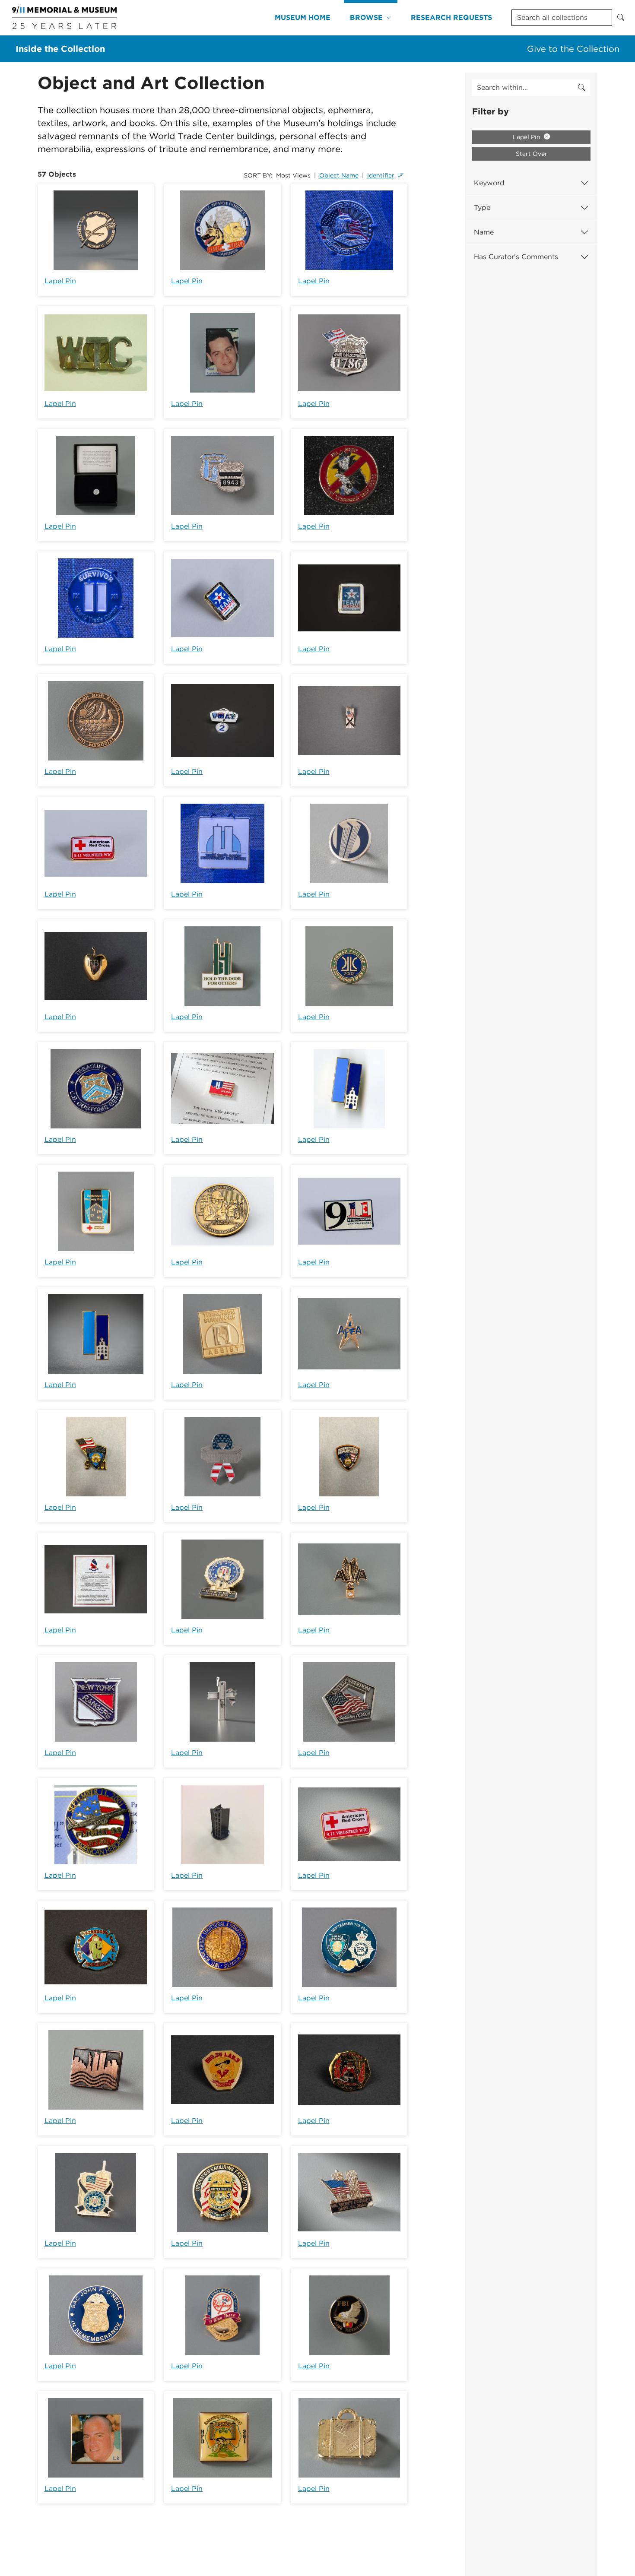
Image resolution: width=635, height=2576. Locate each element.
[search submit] (581, 88)
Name (484, 232)
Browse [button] (366, 17)
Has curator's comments (516, 257)
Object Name (339, 175)
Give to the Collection (573, 49)
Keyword (489, 183)
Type (482, 208)
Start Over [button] (532, 154)
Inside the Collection (60, 49)
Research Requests (451, 17)
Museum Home (303, 17)
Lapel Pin (60, 281)
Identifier (381, 175)
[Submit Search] (621, 18)
